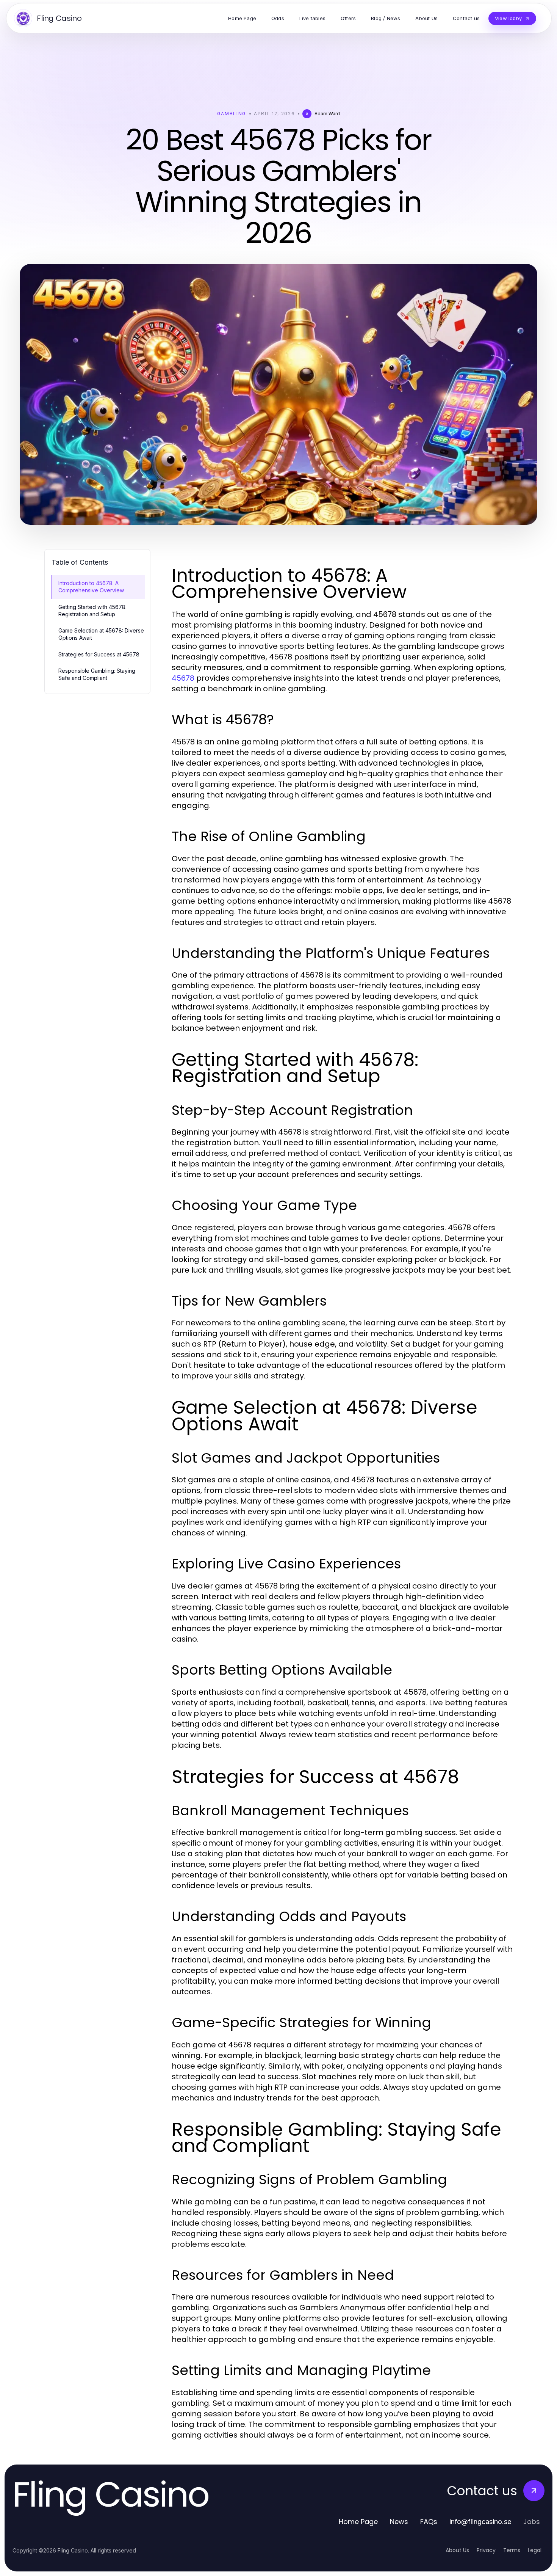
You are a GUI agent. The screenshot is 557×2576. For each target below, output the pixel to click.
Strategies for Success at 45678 (99, 654)
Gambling (232, 114)
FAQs (429, 2522)
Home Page (358, 2522)
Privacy (486, 2550)
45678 (183, 678)
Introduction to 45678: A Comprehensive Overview (91, 587)
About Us (457, 2550)
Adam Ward (327, 114)
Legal (535, 2550)
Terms (512, 2550)
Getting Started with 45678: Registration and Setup (92, 611)
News (399, 2522)
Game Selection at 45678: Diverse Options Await (101, 634)
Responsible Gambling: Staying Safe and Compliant (97, 674)
